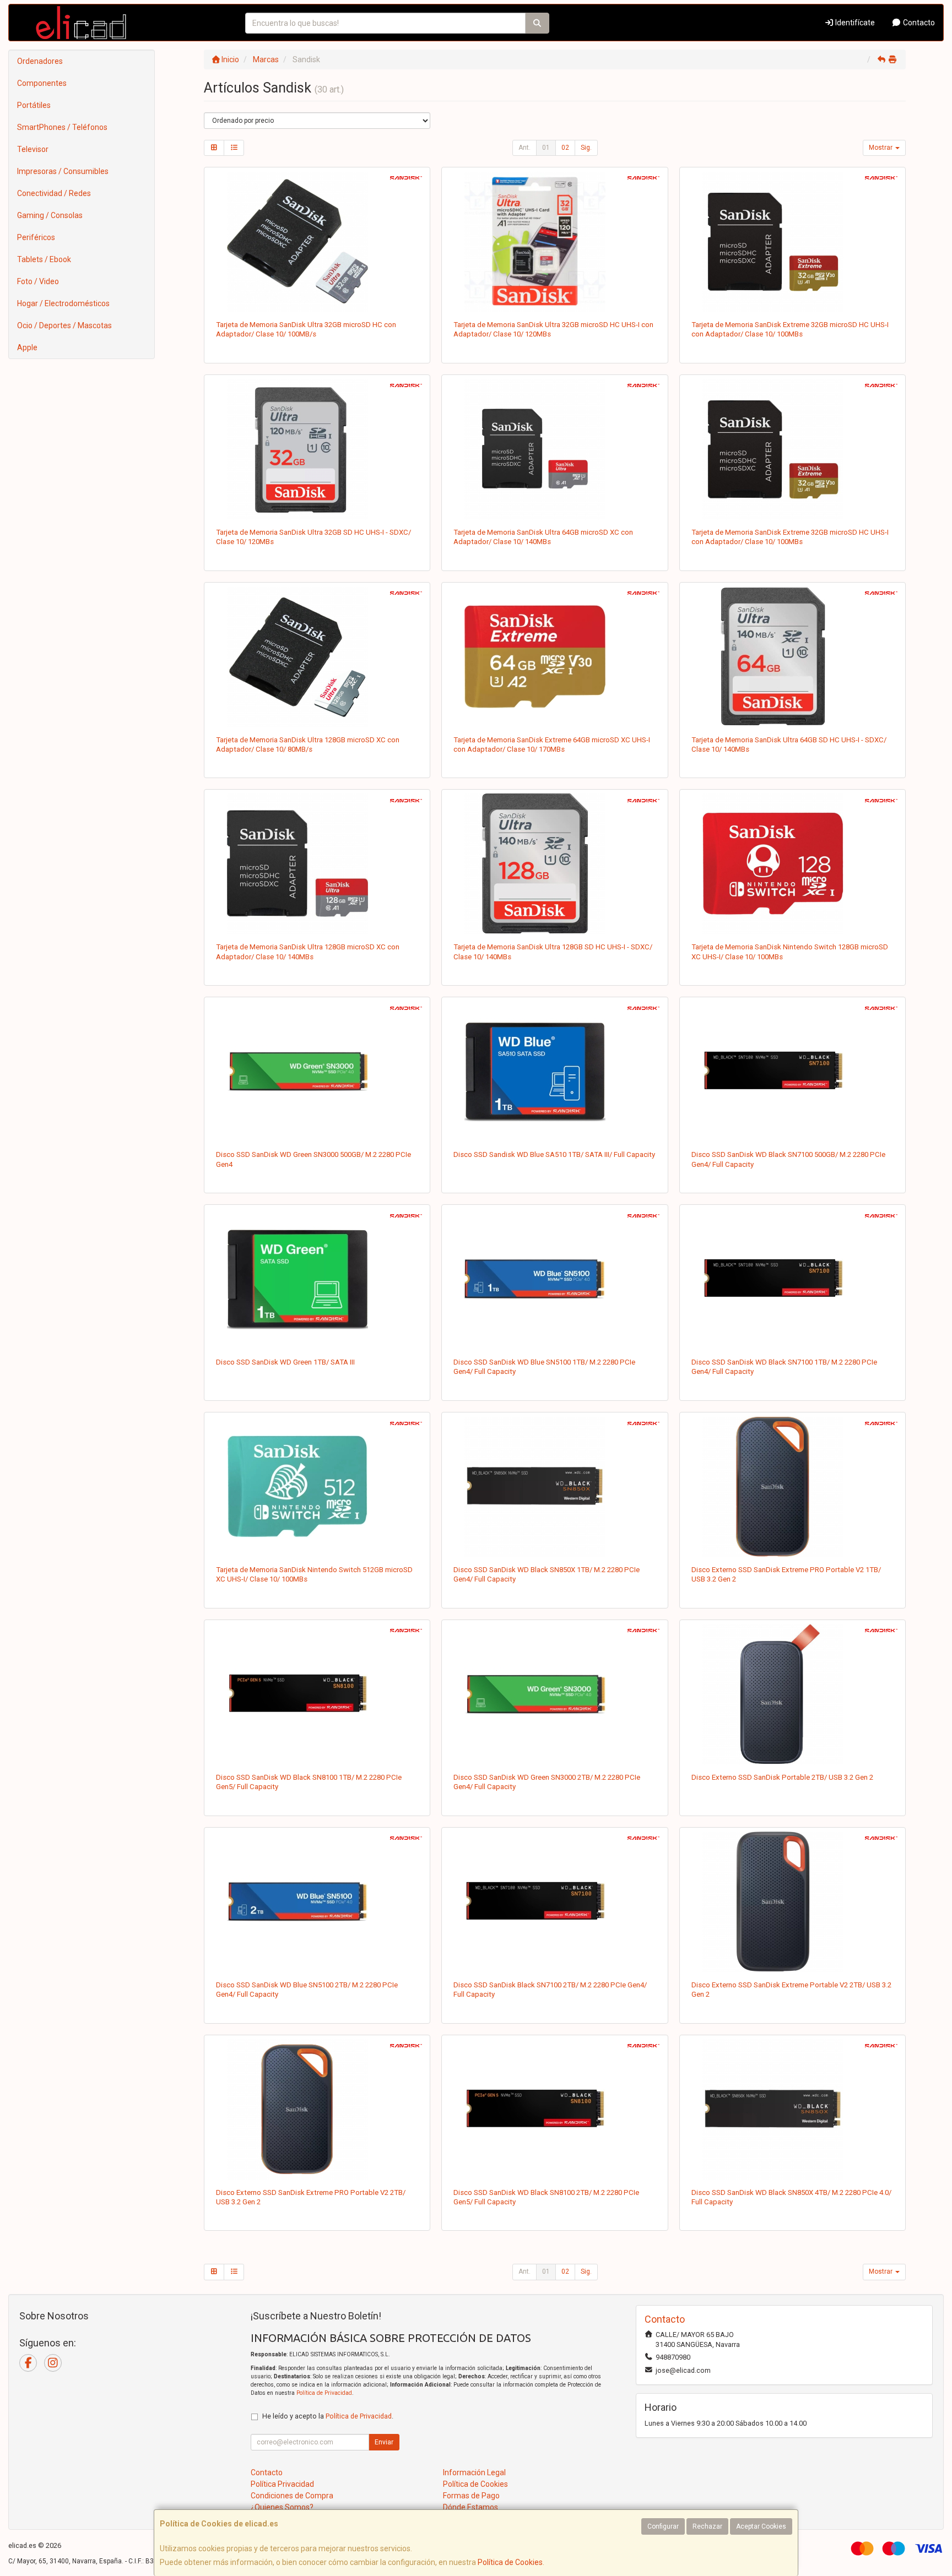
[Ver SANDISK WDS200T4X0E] (555, 1901)
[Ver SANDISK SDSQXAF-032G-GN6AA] (793, 241)
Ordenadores (40, 61)
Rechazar (707, 2526)
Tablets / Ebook (44, 259)
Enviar (384, 2442)
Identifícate (854, 23)
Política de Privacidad (324, 2393)
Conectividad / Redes (54, 193)
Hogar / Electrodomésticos (63, 303)
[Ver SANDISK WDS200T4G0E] (555, 1694)
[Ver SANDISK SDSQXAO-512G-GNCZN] (317, 1486)
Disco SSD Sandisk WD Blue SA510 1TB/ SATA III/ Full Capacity (554, 1154)
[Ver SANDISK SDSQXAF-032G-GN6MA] (793, 449)
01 (546, 148)
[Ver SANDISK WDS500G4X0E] (793, 1071)
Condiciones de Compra (292, 2496)
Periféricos (36, 237)
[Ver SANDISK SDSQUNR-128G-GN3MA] (317, 656)
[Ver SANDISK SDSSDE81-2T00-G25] (317, 2109)
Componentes (42, 83)
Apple (27, 347)
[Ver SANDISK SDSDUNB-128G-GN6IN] (555, 863)
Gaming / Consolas (50, 215)
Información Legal (474, 2472)
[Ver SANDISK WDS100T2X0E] (555, 1486)
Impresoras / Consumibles (63, 171)
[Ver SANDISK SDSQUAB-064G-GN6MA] (555, 449)
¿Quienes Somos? (282, 2507)
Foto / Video (38, 281)
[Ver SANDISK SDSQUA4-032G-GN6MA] (555, 241)
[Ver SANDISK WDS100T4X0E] (793, 1279)
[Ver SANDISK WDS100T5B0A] (555, 1071)
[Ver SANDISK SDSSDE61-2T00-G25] (793, 1901)
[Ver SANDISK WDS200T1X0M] (555, 2109)
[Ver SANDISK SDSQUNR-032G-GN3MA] (317, 241)
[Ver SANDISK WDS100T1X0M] (317, 1694)
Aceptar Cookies (761, 2526)
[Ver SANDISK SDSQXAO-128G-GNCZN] (793, 863)
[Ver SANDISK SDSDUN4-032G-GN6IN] (317, 449)
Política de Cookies (510, 2562)
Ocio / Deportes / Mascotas (64, 325)
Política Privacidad (282, 2484)
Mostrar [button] (881, 148)
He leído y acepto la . (328, 2416)
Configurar (663, 2526)
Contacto (918, 23)
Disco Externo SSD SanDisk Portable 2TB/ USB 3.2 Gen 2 (782, 1777)
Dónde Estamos (470, 2507)
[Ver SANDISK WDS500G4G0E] (317, 1071)
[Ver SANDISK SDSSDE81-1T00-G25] (793, 1486)
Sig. (586, 148)
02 (565, 148)
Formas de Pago (471, 2496)
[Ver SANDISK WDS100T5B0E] (555, 1279)
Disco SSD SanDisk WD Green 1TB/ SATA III (285, 1362)
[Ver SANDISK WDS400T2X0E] (793, 2109)
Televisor (33, 149)
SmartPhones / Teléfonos (62, 127)
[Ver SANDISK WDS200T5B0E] (317, 1901)
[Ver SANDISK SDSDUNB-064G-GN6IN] (793, 656)
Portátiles (34, 105)
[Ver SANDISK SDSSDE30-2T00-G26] (793, 1694)
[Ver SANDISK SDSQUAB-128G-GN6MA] (317, 863)
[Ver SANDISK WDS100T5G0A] (317, 1279)
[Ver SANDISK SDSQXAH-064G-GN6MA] (555, 656)
